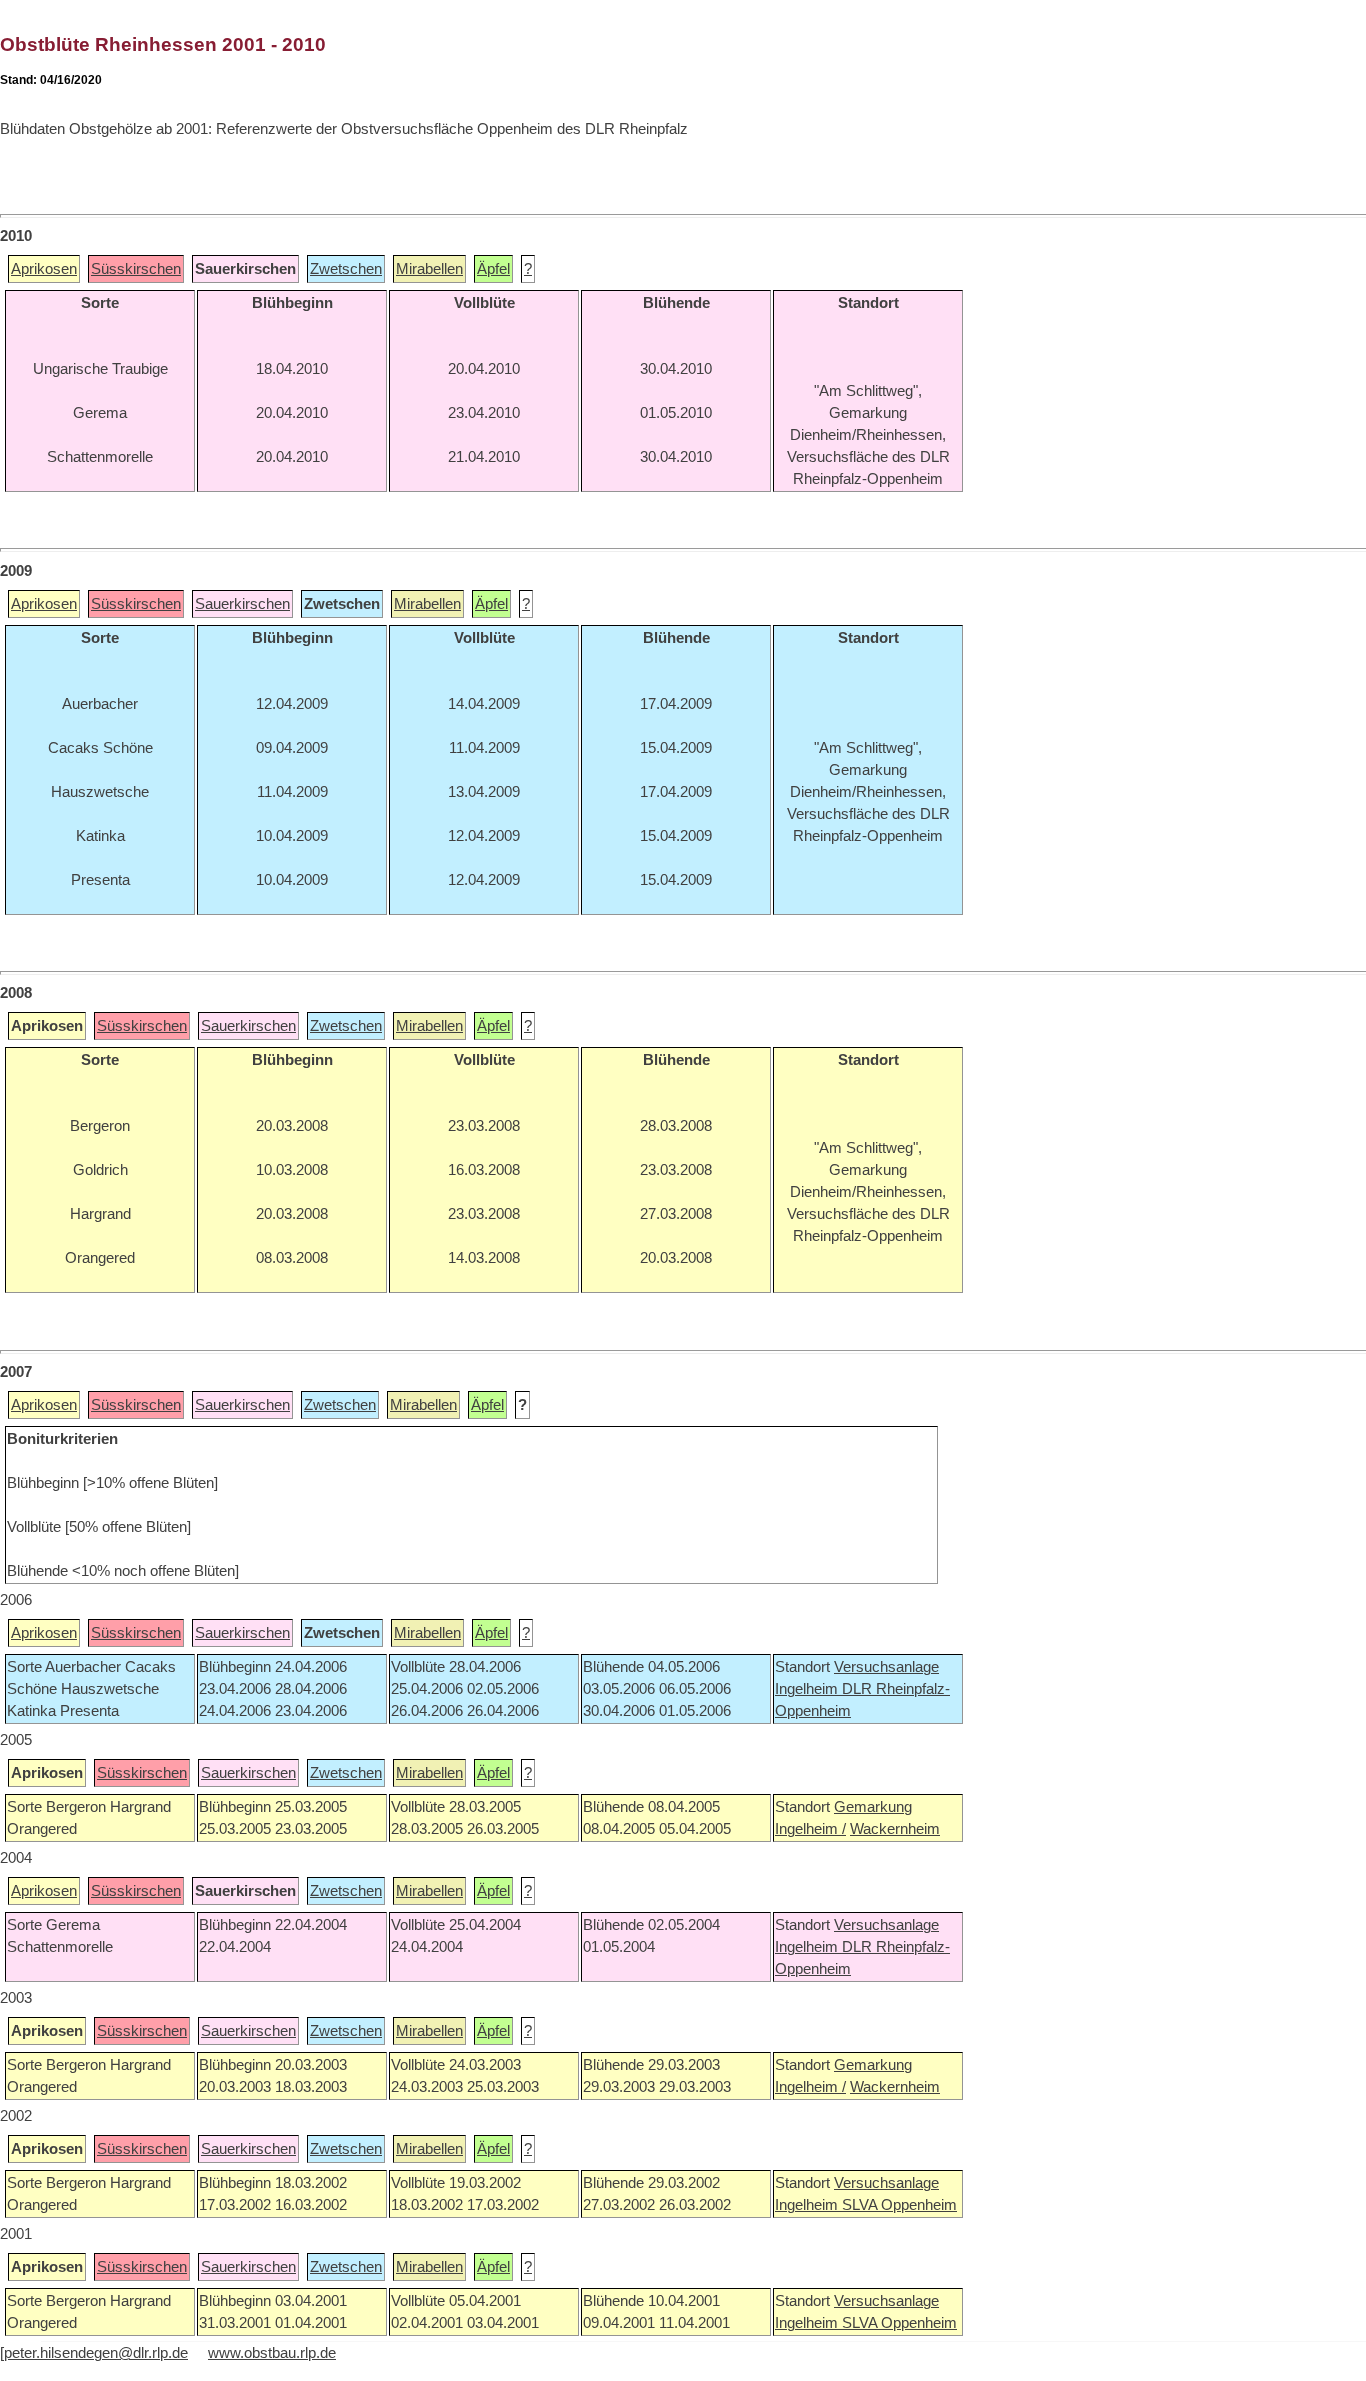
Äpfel (493, 269)
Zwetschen (346, 269)
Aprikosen (44, 269)
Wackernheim (895, 1829)
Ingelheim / (810, 1829)
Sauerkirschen (242, 604)
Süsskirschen (136, 269)
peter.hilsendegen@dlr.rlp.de (96, 2353)
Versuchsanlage (886, 1667)
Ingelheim (808, 1689)
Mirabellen (429, 269)
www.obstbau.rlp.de (272, 2353)
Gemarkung (873, 1807)
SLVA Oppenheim (899, 2205)
